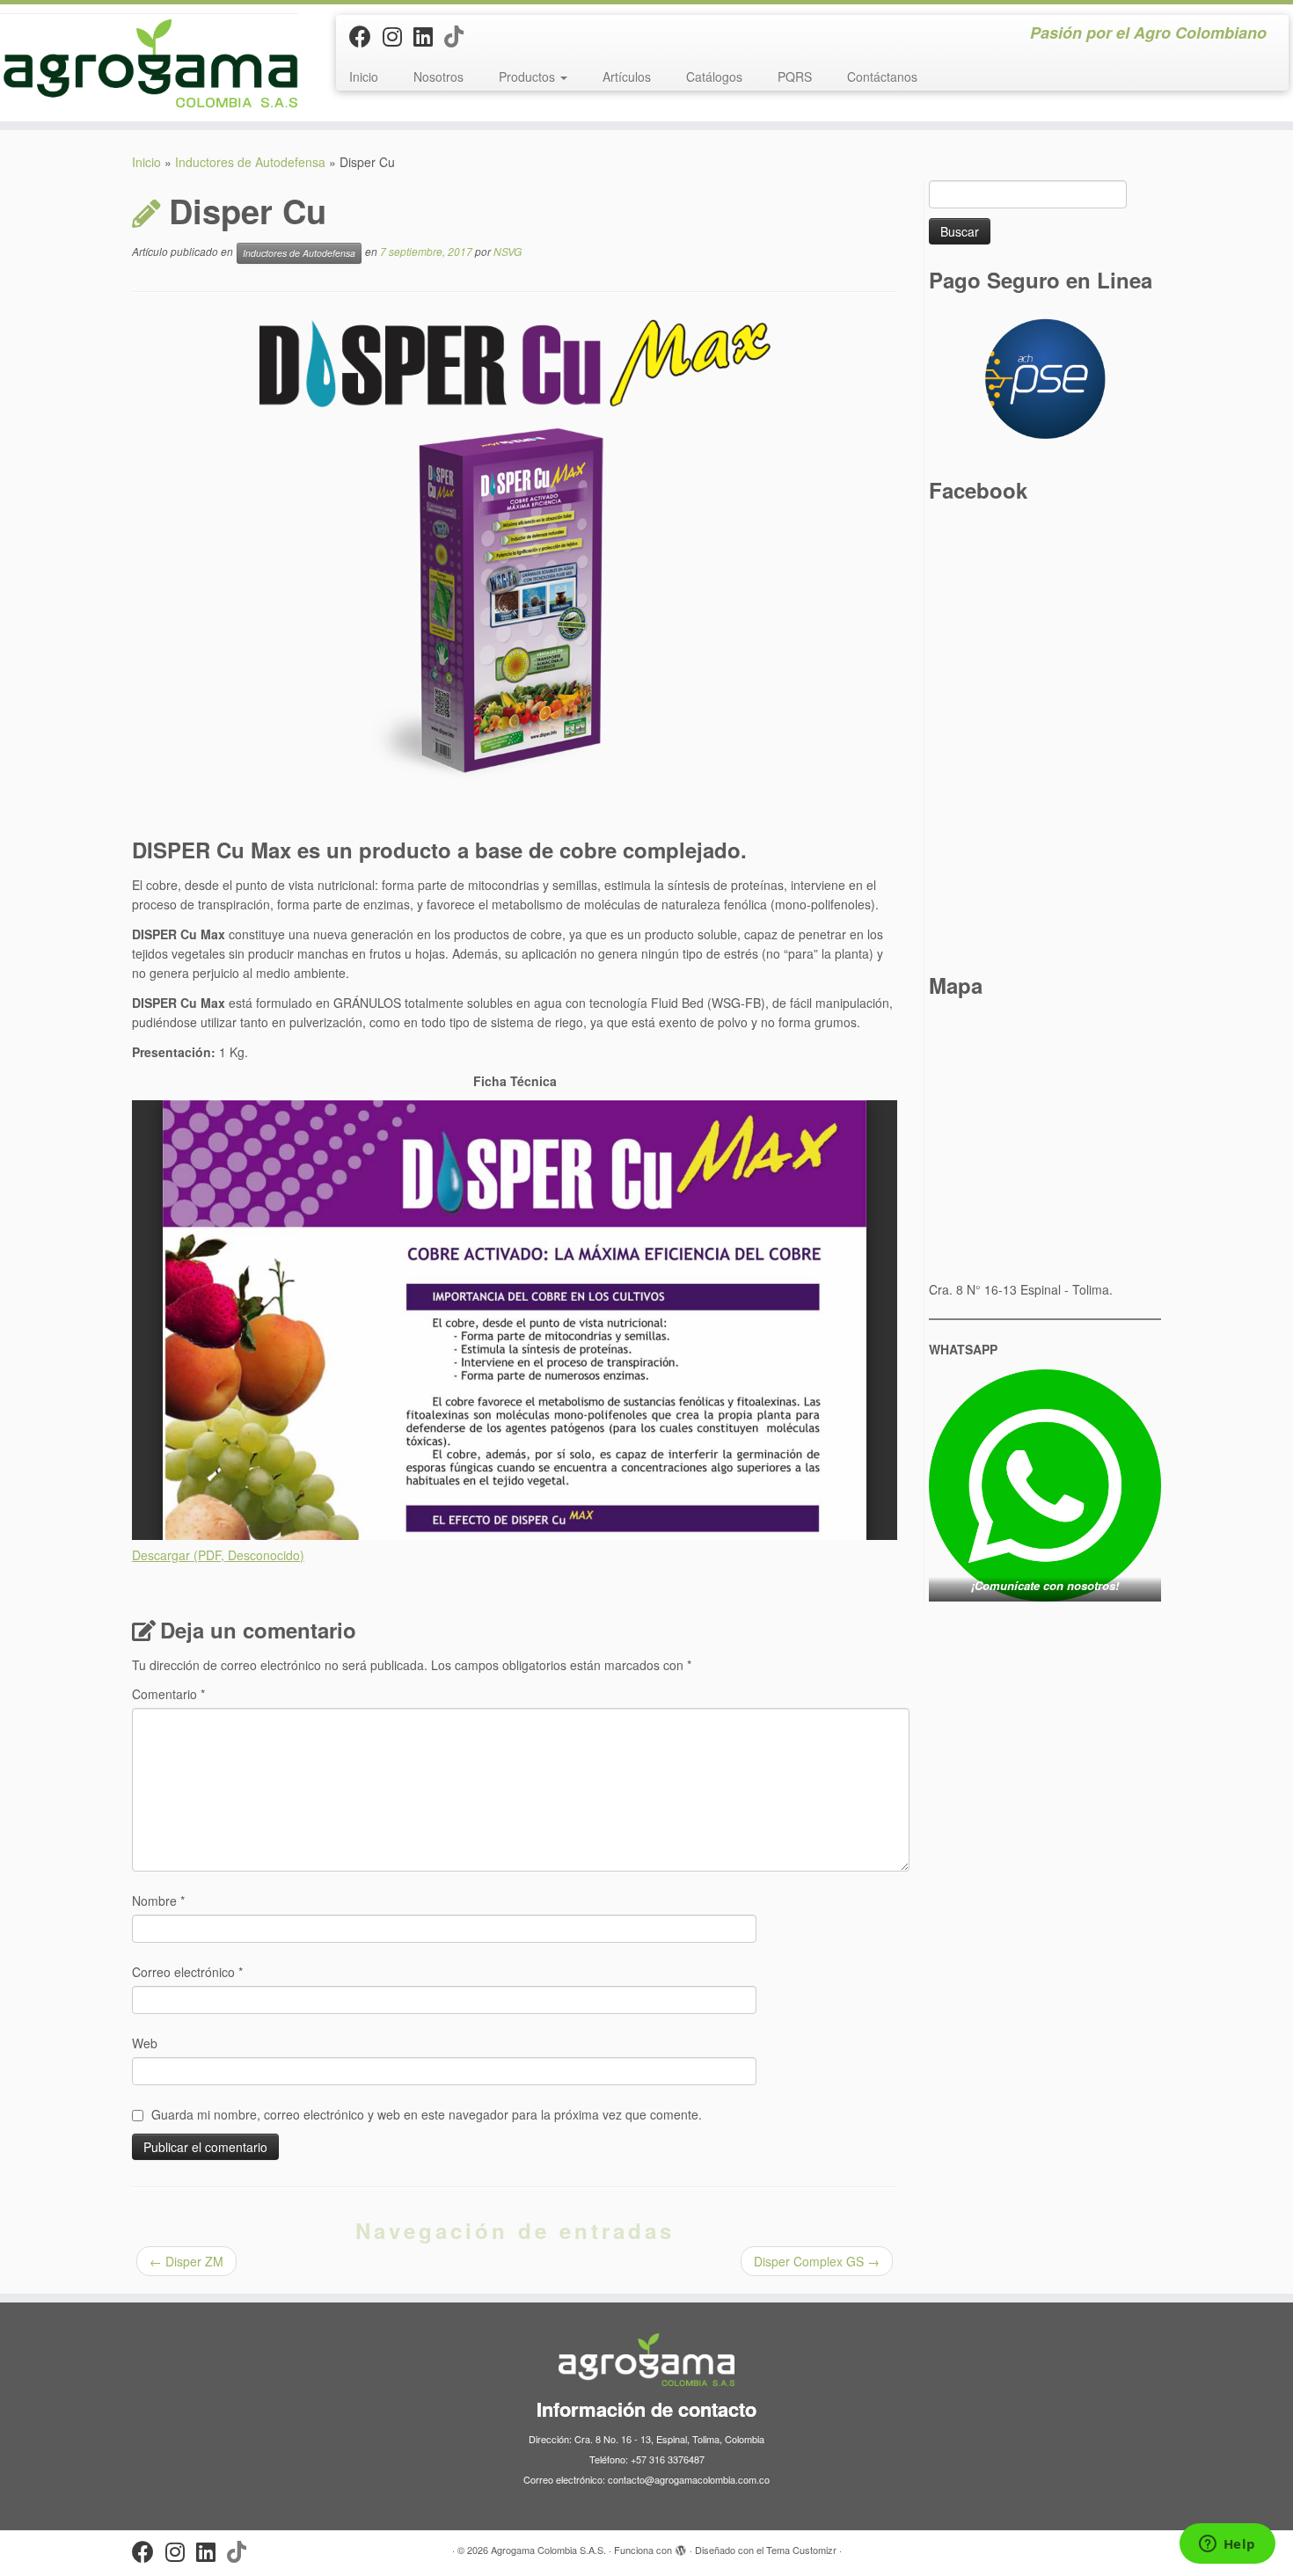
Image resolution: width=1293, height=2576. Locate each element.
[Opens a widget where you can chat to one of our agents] (1227, 2545)
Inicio (364, 77)
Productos (529, 77)
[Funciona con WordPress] (681, 2546)
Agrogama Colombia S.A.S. (548, 2550)
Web (145, 2043)
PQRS (795, 77)
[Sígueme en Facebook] (366, 35)
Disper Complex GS (817, 2261)
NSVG (508, 251)
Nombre (158, 1901)
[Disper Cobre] (515, 363)
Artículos (627, 77)
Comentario (168, 1694)
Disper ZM (186, 2261)
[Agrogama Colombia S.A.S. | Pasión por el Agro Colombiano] (149, 63)
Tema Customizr (801, 2550)
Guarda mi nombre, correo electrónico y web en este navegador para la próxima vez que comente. (427, 2114)
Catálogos (714, 77)
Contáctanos (882, 77)
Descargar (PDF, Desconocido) (218, 1555)
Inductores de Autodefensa (250, 162)
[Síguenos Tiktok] (460, 35)
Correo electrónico (187, 1972)
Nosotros (438, 77)
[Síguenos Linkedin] (429, 35)
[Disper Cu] (515, 621)
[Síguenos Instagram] (398, 35)
